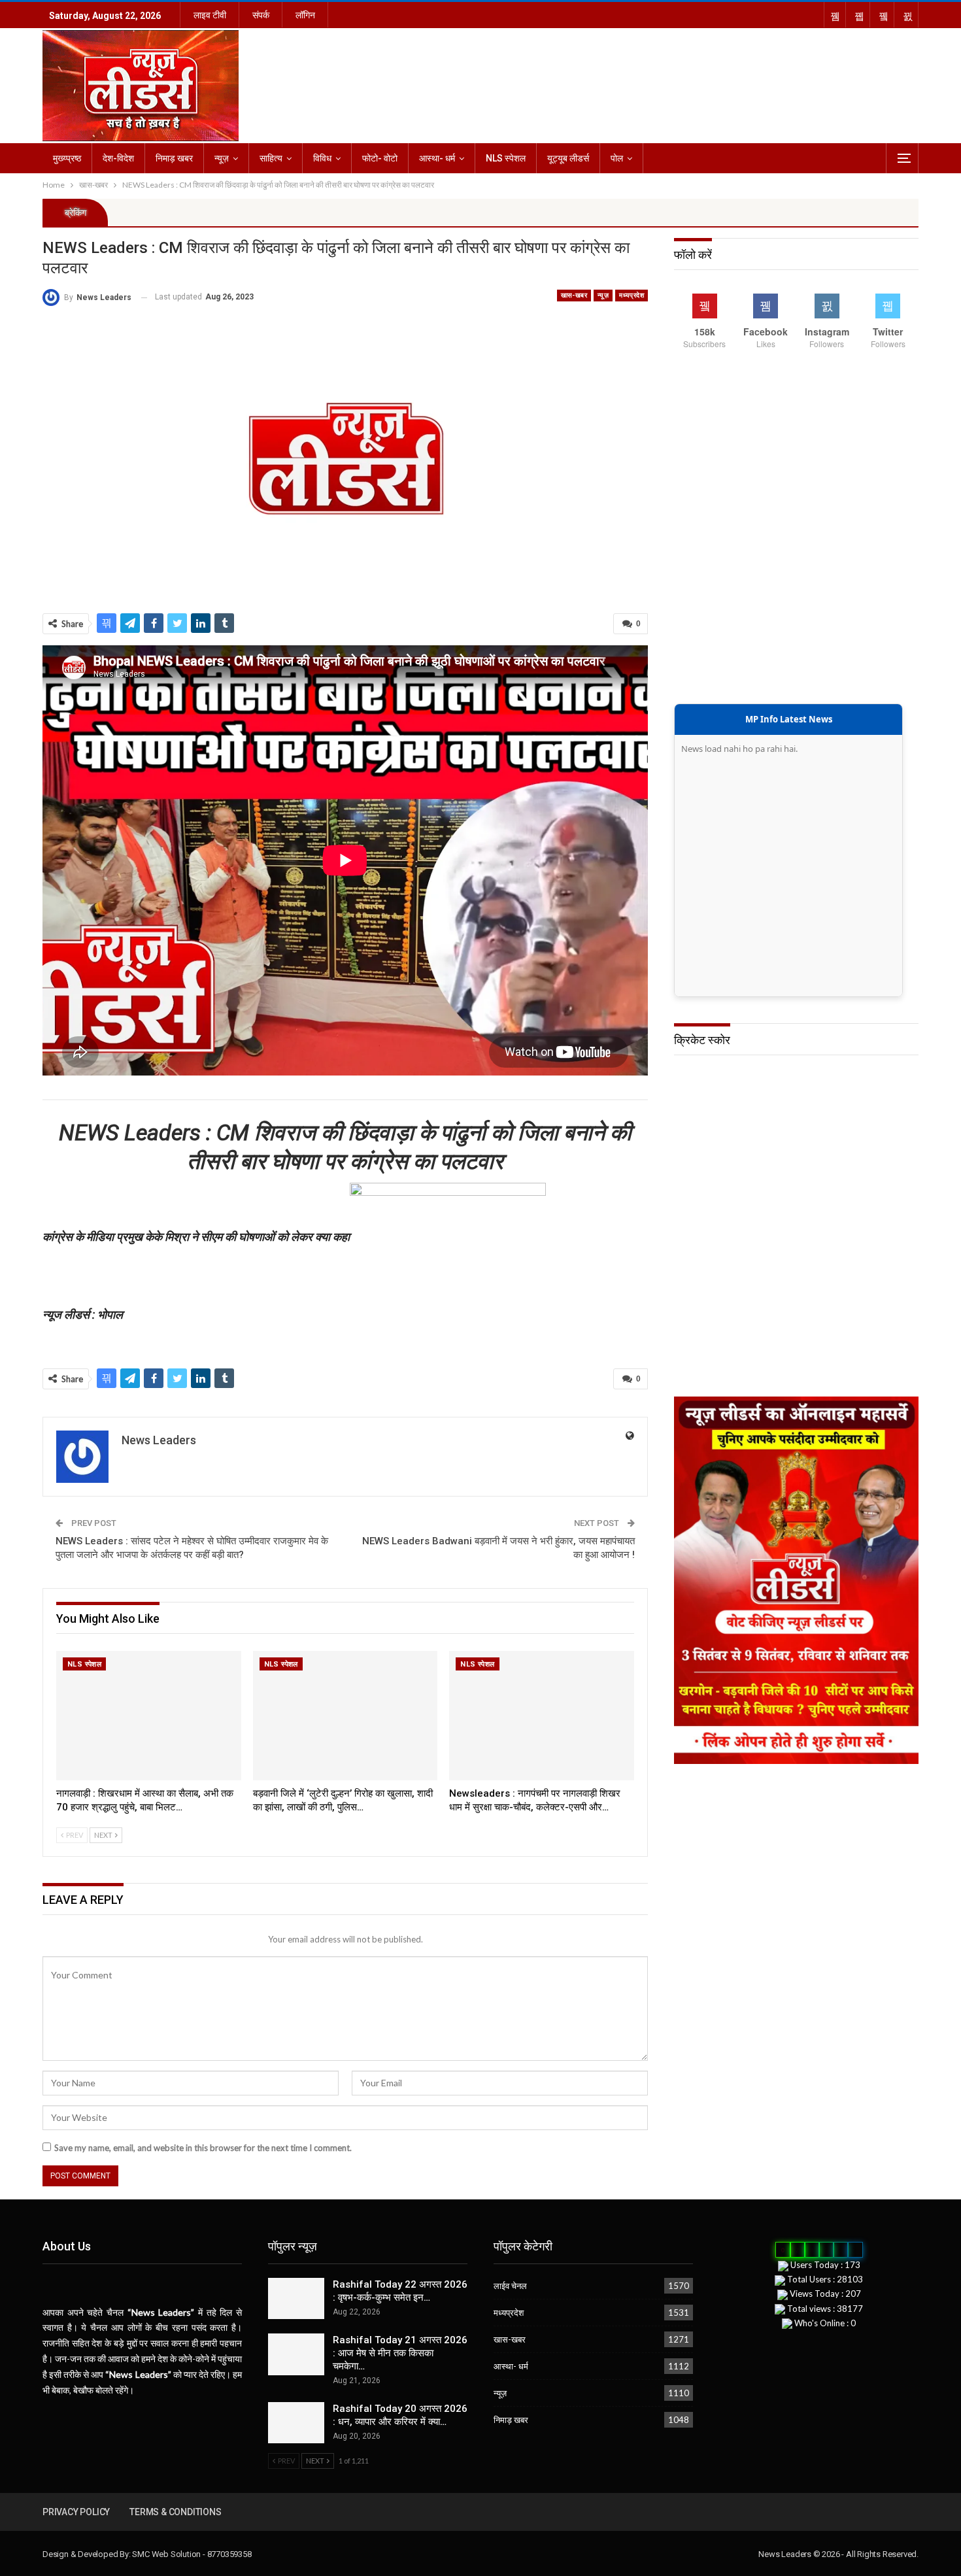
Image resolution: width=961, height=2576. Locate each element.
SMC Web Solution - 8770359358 (192, 2554)
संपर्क (261, 15)
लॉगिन (305, 15)
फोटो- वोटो (380, 158)
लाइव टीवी (210, 15)
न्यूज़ (222, 158)
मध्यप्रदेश (632, 295)
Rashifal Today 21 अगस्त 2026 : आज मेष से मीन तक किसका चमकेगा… (400, 2353)
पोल (617, 158)
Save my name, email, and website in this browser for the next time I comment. (203, 2148)
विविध (322, 158)
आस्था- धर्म (437, 158)
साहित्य (271, 158)
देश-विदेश (118, 158)
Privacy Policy (76, 2512)
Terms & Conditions (175, 2512)
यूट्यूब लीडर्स (568, 158)
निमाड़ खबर (174, 158)
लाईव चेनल (510, 2286)
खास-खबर (574, 295)
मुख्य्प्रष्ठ (67, 158)
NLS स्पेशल (506, 158)
